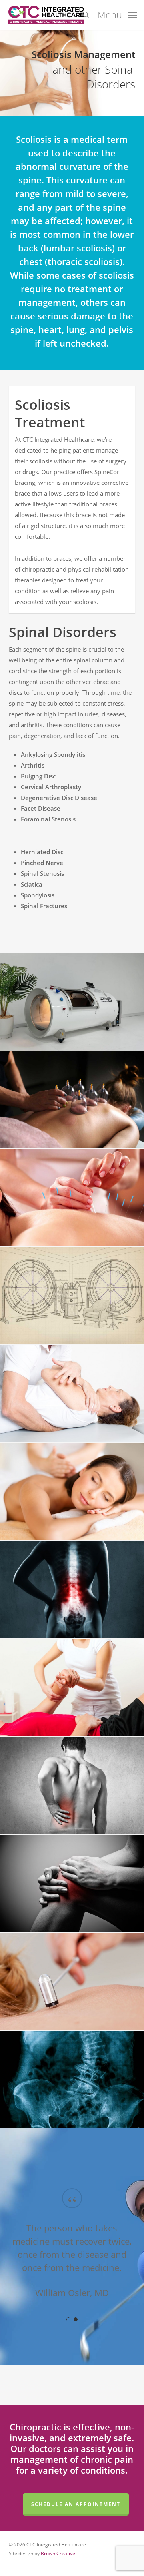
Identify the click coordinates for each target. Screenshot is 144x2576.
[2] (76, 2319)
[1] (68, 2319)
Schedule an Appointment (76, 2504)
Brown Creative (58, 2553)
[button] (117, 14)
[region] (72, 2252)
